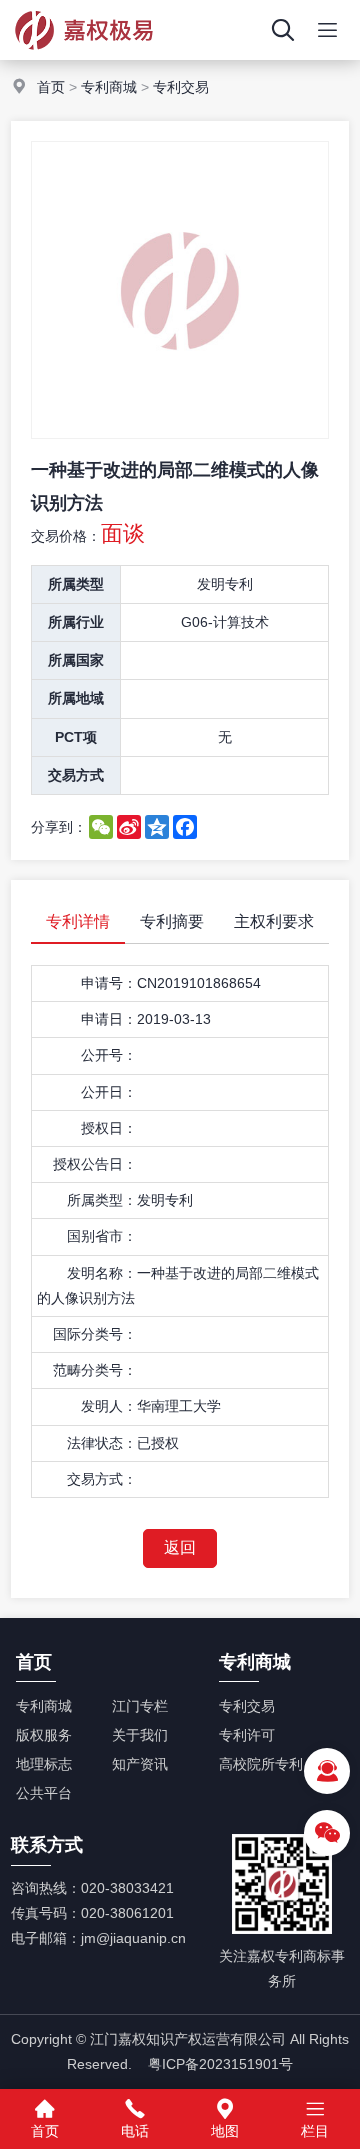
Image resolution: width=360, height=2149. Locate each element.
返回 (180, 1547)
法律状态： (102, 1443)
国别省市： (102, 1236)
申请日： (109, 1019)
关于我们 (140, 1735)
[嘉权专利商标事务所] (84, 55)
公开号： (109, 1055)
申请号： (109, 983)
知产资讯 (140, 1764)
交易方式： (102, 1479)
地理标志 (44, 1764)
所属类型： (102, 1200)
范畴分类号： (95, 1370)
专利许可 (247, 1735)
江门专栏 (140, 1706)
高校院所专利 (261, 1764)
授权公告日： (95, 1164)
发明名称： (102, 1273)
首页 (51, 87)
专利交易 (181, 87)
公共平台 (44, 1793)
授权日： (109, 1128)
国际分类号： (95, 1334)
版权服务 (44, 1735)
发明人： (109, 1406)
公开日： (109, 1092)
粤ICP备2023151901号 (220, 2064)
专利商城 (109, 87)
